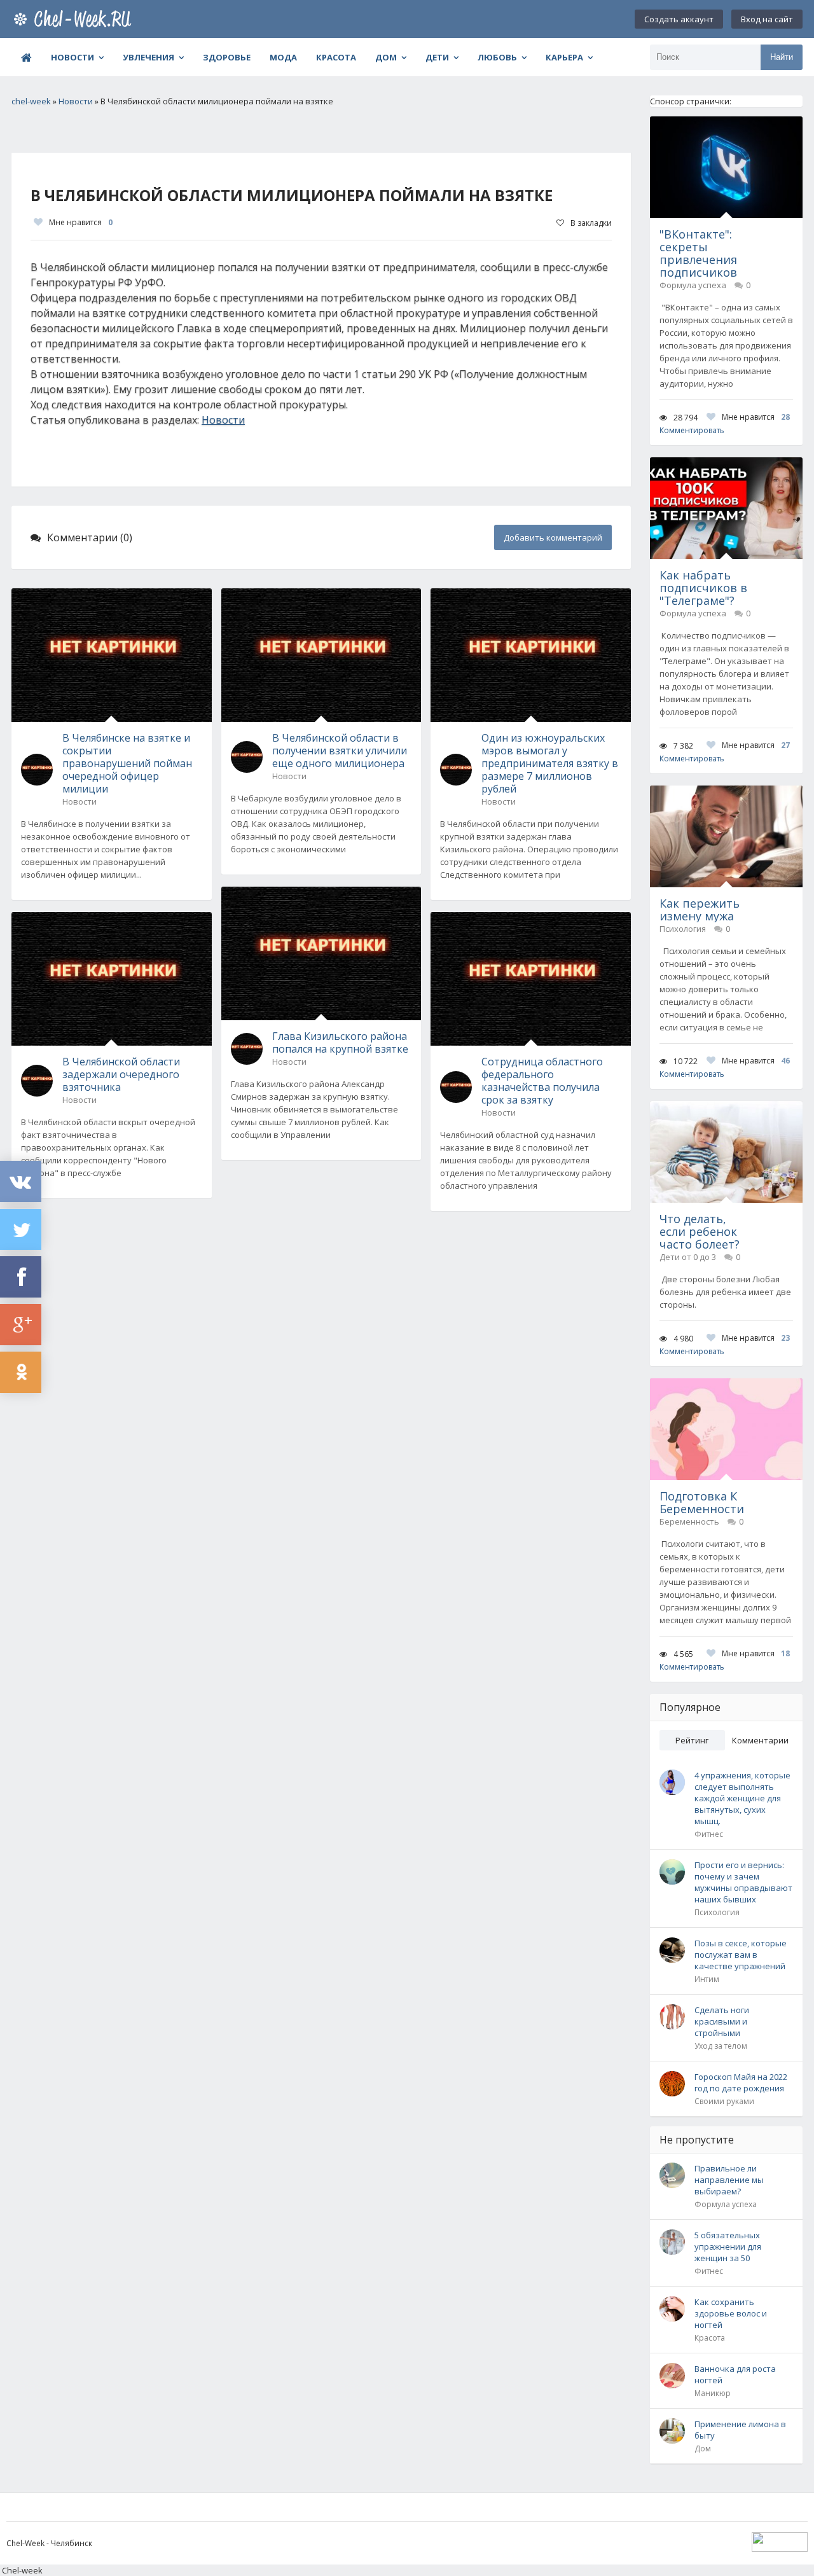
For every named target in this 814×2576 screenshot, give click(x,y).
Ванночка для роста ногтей (735, 2374)
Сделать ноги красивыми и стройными (722, 2021)
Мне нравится (81, 222)
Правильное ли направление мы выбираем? (729, 2180)
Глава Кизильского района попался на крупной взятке (340, 1042)
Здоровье (227, 57)
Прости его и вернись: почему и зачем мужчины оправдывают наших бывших (743, 1882)
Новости (72, 57)
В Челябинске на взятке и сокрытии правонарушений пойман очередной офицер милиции (127, 763)
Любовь (497, 57)
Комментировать (692, 430)
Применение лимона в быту (740, 2430)
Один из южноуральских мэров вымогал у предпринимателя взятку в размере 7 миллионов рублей (550, 763)
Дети (437, 57)
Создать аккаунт (679, 19)
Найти (782, 57)
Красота (336, 57)
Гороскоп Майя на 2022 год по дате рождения (741, 2082)
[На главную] (75, 19)
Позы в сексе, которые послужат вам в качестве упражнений (741, 1955)
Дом (386, 57)
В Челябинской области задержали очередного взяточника (121, 1074)
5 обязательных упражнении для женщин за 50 (728, 2247)
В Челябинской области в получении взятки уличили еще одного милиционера (340, 751)
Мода (283, 57)
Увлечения (148, 57)
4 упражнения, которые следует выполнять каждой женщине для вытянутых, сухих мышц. (742, 1798)
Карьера (564, 57)
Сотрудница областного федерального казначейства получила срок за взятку (542, 1081)
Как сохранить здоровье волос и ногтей (731, 2313)
